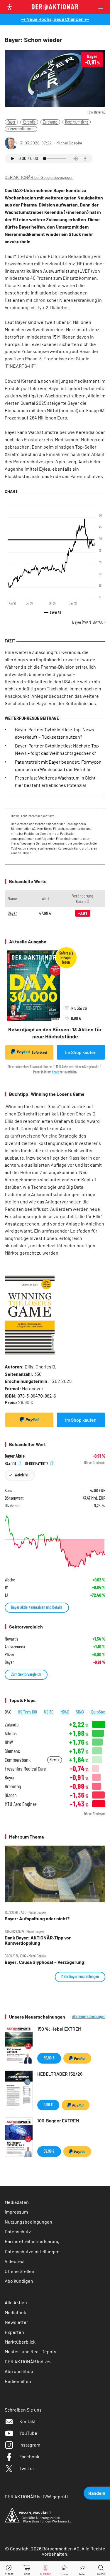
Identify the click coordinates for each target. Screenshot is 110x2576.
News (54, 1760)
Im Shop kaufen (81, 1052)
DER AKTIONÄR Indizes (28, 2361)
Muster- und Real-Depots (31, 2351)
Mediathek (15, 2312)
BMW (9, 1742)
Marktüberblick (20, 2342)
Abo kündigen (19, 2281)
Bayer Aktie (15, 1456)
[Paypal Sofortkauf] (29, 1420)
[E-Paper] (45, 2569)
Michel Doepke (69, 143)
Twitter (27, 2468)
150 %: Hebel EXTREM (59, 2029)
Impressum (16, 2212)
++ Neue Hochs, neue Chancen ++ (55, 19)
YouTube (28, 2433)
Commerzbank (18, 1760)
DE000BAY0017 (37, 1463)
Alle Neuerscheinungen (89, 2016)
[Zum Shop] (27, 2569)
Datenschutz (18, 2231)
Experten (14, 2332)
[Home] (64, 2569)
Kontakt (28, 2421)
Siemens (12, 1751)
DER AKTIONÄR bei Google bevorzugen (39, 178)
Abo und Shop (19, 2371)
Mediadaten (17, 2202)
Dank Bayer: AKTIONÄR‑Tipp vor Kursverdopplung (38, 1940)
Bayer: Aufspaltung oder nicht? (37, 1919)
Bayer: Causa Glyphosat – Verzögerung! (45, 1962)
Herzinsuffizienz (77, 122)
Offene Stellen (20, 2271)
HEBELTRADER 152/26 (60, 2074)
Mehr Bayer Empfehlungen (80, 1976)
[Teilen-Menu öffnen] (83, 2569)
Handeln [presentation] (97, 2493)
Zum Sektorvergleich (26, 1674)
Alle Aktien (16, 2302)
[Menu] (102, 7)
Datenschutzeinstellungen (32, 2251)
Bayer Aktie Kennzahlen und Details (37, 1607)
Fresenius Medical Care (25, 1769)
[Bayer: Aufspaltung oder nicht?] (55, 1874)
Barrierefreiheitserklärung (32, 2241)
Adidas (11, 1733)
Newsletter (16, 2322)
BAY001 (11, 1463)
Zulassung (50, 122)
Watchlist (22, 1475)
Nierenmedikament (21, 129)
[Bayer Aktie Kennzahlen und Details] (55, 1542)
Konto (55, 1072)
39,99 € (49, 2058)
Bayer (11, 122)
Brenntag (13, 1786)
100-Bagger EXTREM (58, 2120)
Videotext (15, 2261)
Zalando (12, 1725)
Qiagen (11, 1795)
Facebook (29, 2456)
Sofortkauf (39, 1052)
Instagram (30, 2445)
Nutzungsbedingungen (28, 2222)
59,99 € (49, 2151)
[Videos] (9, 2569)
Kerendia (29, 122)
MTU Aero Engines (21, 1804)
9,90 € (48, 2105)
